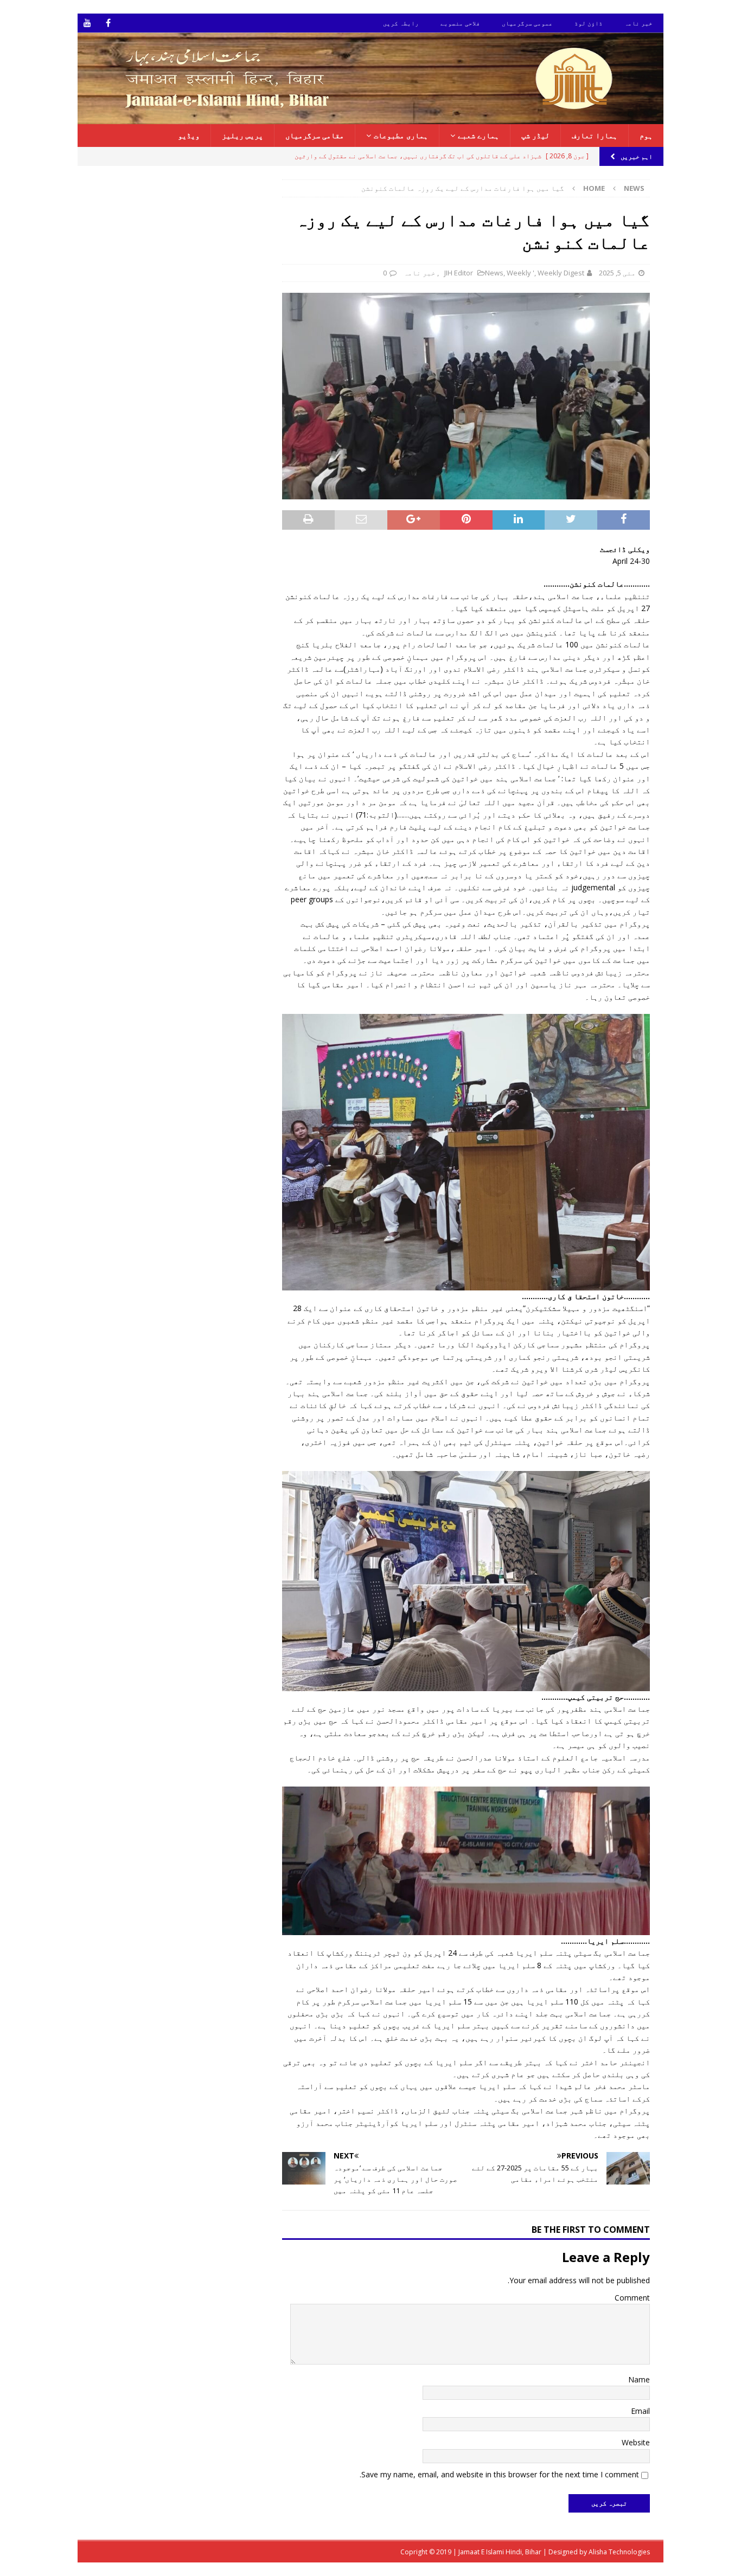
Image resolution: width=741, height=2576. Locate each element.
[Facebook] (108, 23)
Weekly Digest (561, 273)
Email (640, 2411)
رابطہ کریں (401, 23)
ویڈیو (189, 135)
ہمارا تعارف (595, 135)
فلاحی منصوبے (460, 23)
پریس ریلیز (242, 135)
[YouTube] (87, 23)
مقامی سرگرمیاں (315, 135)
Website (636, 2442)
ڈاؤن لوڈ (589, 23)
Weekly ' (520, 273)
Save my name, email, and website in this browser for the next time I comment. (499, 2474)
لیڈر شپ (535, 135)
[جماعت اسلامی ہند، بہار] (370, 117)
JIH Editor (459, 273)
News (494, 273)
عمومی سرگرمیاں (527, 23)
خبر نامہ (638, 23)
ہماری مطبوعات (401, 135)
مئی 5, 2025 (617, 273)
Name (639, 2379)
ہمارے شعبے (478, 135)
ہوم (646, 135)
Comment (632, 2298)
